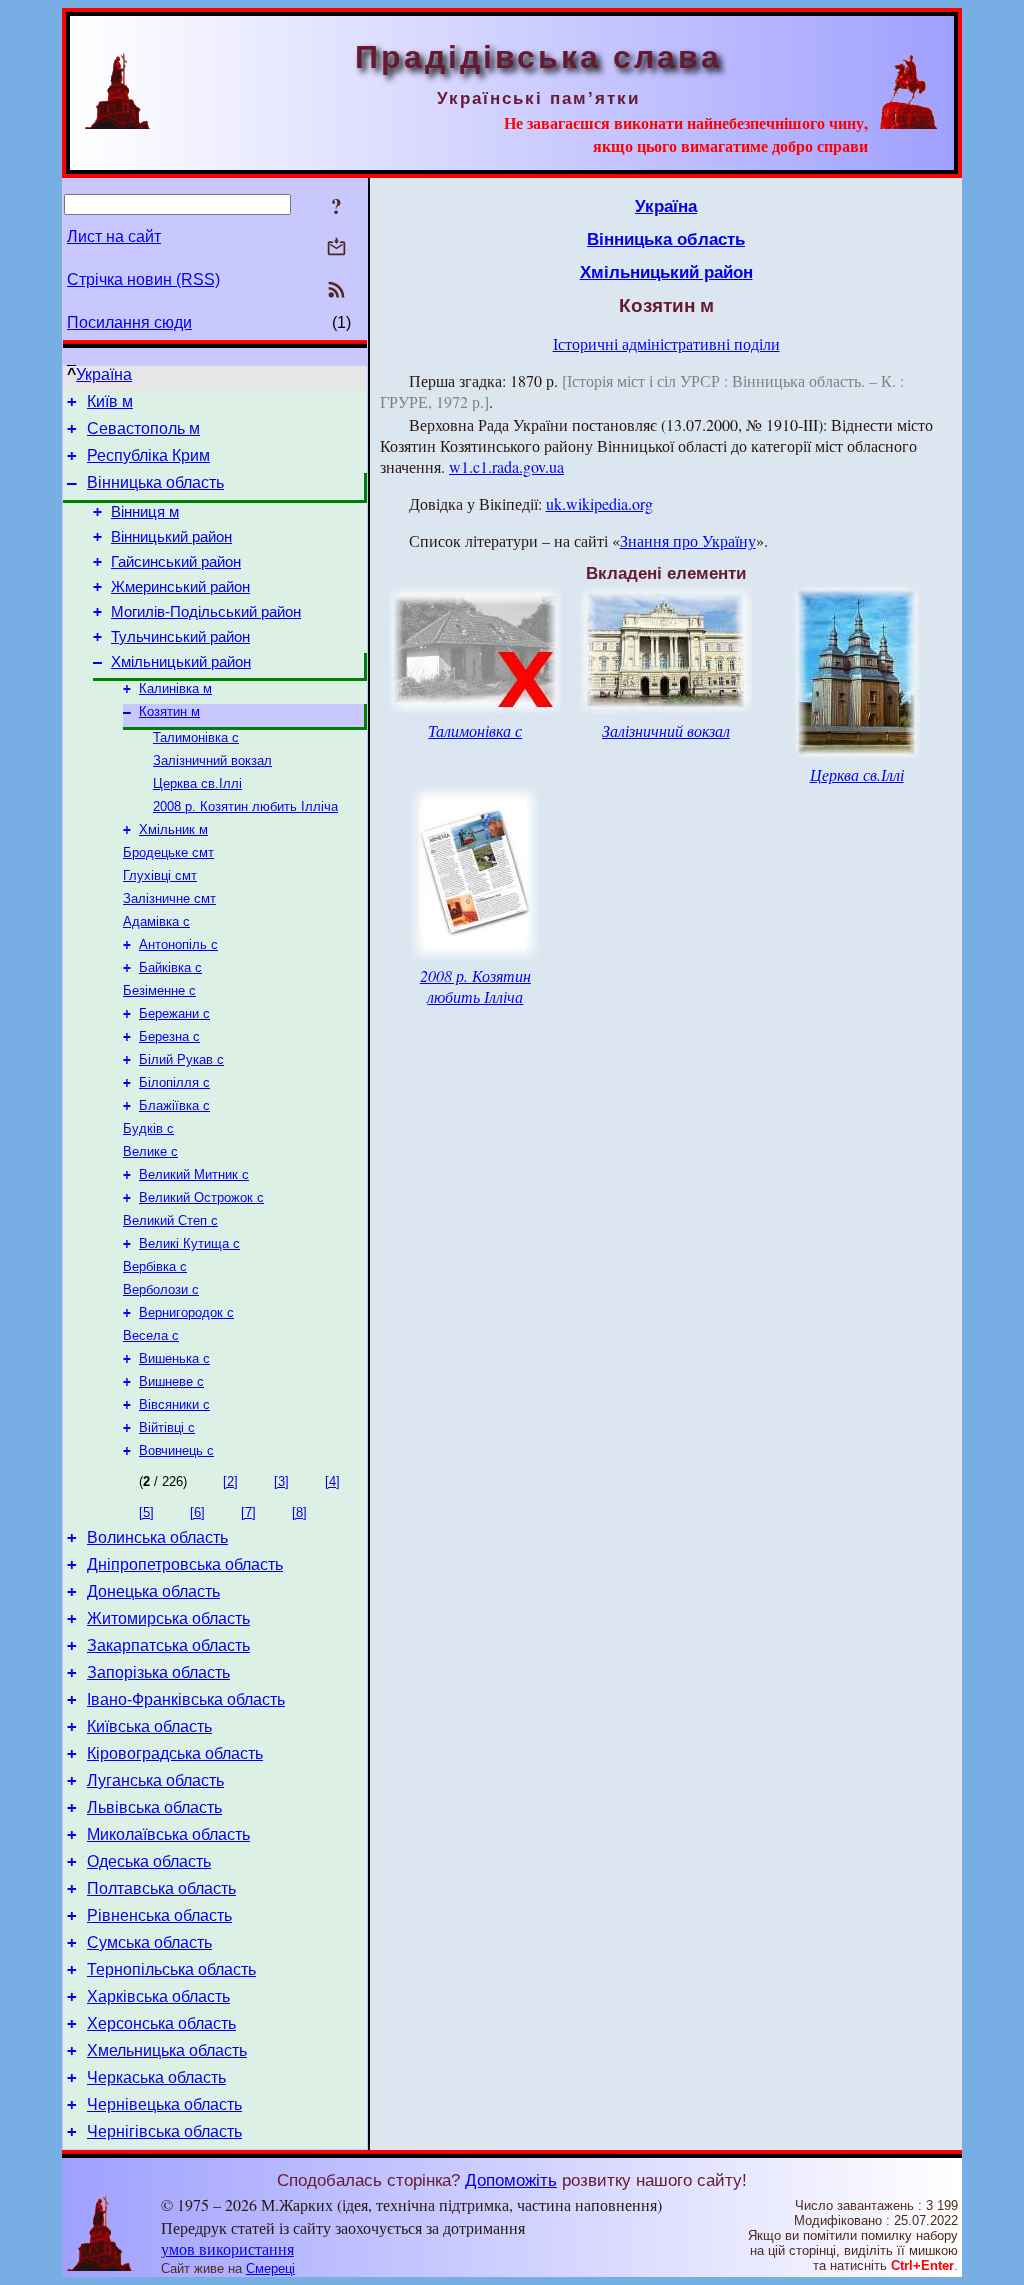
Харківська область (158, 1996)
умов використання (227, 2248)
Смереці (270, 2268)
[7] (248, 1512)
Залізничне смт (169, 898)
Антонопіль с (178, 944)
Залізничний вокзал (212, 760)
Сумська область (149, 1942)
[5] (146, 1512)
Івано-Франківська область (186, 1699)
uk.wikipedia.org (599, 503)
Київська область (149, 1726)
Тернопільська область (171, 1969)
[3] (281, 1481)
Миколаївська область (168, 1834)
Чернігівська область (164, 2131)
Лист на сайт (114, 236)
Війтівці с (167, 1427)
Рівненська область (159, 1915)
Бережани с (174, 1013)
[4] (332, 1481)
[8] (299, 1512)
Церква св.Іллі (197, 783)
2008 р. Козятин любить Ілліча (245, 806)
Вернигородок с (186, 1312)
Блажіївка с (174, 1105)
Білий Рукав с (181, 1059)
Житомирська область (168, 1618)
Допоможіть (511, 2180)
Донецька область (153, 1591)
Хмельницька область (167, 2050)
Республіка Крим (148, 455)
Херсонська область (161, 2023)
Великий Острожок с (201, 1197)
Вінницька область (155, 482)
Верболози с (161, 1289)
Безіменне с (159, 990)
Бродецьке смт (168, 852)
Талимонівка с (196, 737)
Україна (104, 374)
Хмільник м (173, 829)
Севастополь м (143, 428)
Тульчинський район (180, 637)
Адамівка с (156, 921)
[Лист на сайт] (336, 248)
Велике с (150, 1151)
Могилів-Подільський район (206, 612)
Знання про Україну (688, 540)
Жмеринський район (180, 587)
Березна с (169, 1036)
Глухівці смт (160, 875)
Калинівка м (175, 688)
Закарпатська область (168, 1645)
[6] (197, 1512)
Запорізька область (158, 1672)
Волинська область (157, 1537)
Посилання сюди (129, 322)
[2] (230, 1481)
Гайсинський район (176, 562)
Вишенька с (174, 1358)
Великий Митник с (194, 1174)
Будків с (148, 1128)
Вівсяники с (174, 1404)
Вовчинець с (176, 1450)
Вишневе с (171, 1381)
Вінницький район (171, 537)
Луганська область (155, 1780)
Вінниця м (145, 512)
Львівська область (154, 1807)
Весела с (151, 1335)
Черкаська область (156, 2077)
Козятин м (169, 711)
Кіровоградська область (175, 1753)
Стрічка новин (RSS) (143, 279)
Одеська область (149, 1861)
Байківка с (170, 967)
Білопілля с (174, 1082)
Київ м (110, 401)
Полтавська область (161, 1888)
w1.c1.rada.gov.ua (506, 466)
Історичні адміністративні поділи (666, 343)
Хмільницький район (181, 662)
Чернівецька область (164, 2104)
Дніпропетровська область (185, 1564)
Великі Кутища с (189, 1243)
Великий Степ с (170, 1220)
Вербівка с (155, 1266)
